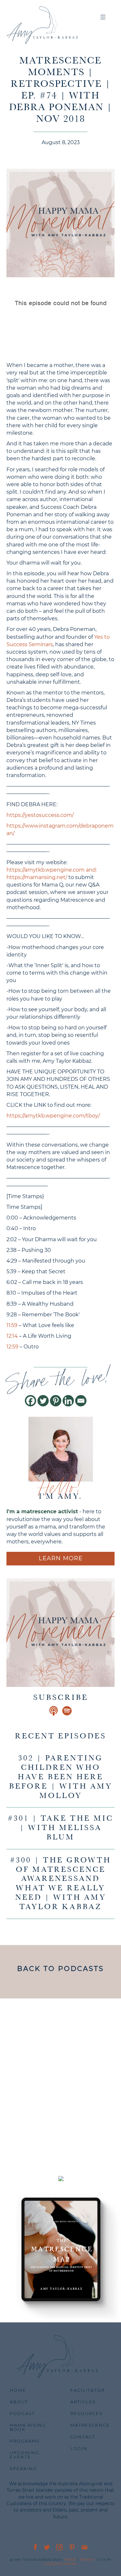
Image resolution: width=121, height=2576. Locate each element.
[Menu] (103, 18)
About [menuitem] (19, 2402)
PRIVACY (87, 2560)
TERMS (70, 2560)
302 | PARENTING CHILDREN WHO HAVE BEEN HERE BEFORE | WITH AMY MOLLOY (61, 1777)
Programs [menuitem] (25, 2441)
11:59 (12, 1325)
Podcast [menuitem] (22, 2413)
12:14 (12, 1336)
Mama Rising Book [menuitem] (28, 2427)
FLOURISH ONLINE (61, 2564)
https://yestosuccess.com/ (40, 815)
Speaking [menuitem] (23, 2468)
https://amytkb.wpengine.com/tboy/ (53, 1116)
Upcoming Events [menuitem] (25, 2455)
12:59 (12, 1347)
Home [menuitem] (18, 2390)
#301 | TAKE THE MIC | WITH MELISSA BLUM (60, 1828)
